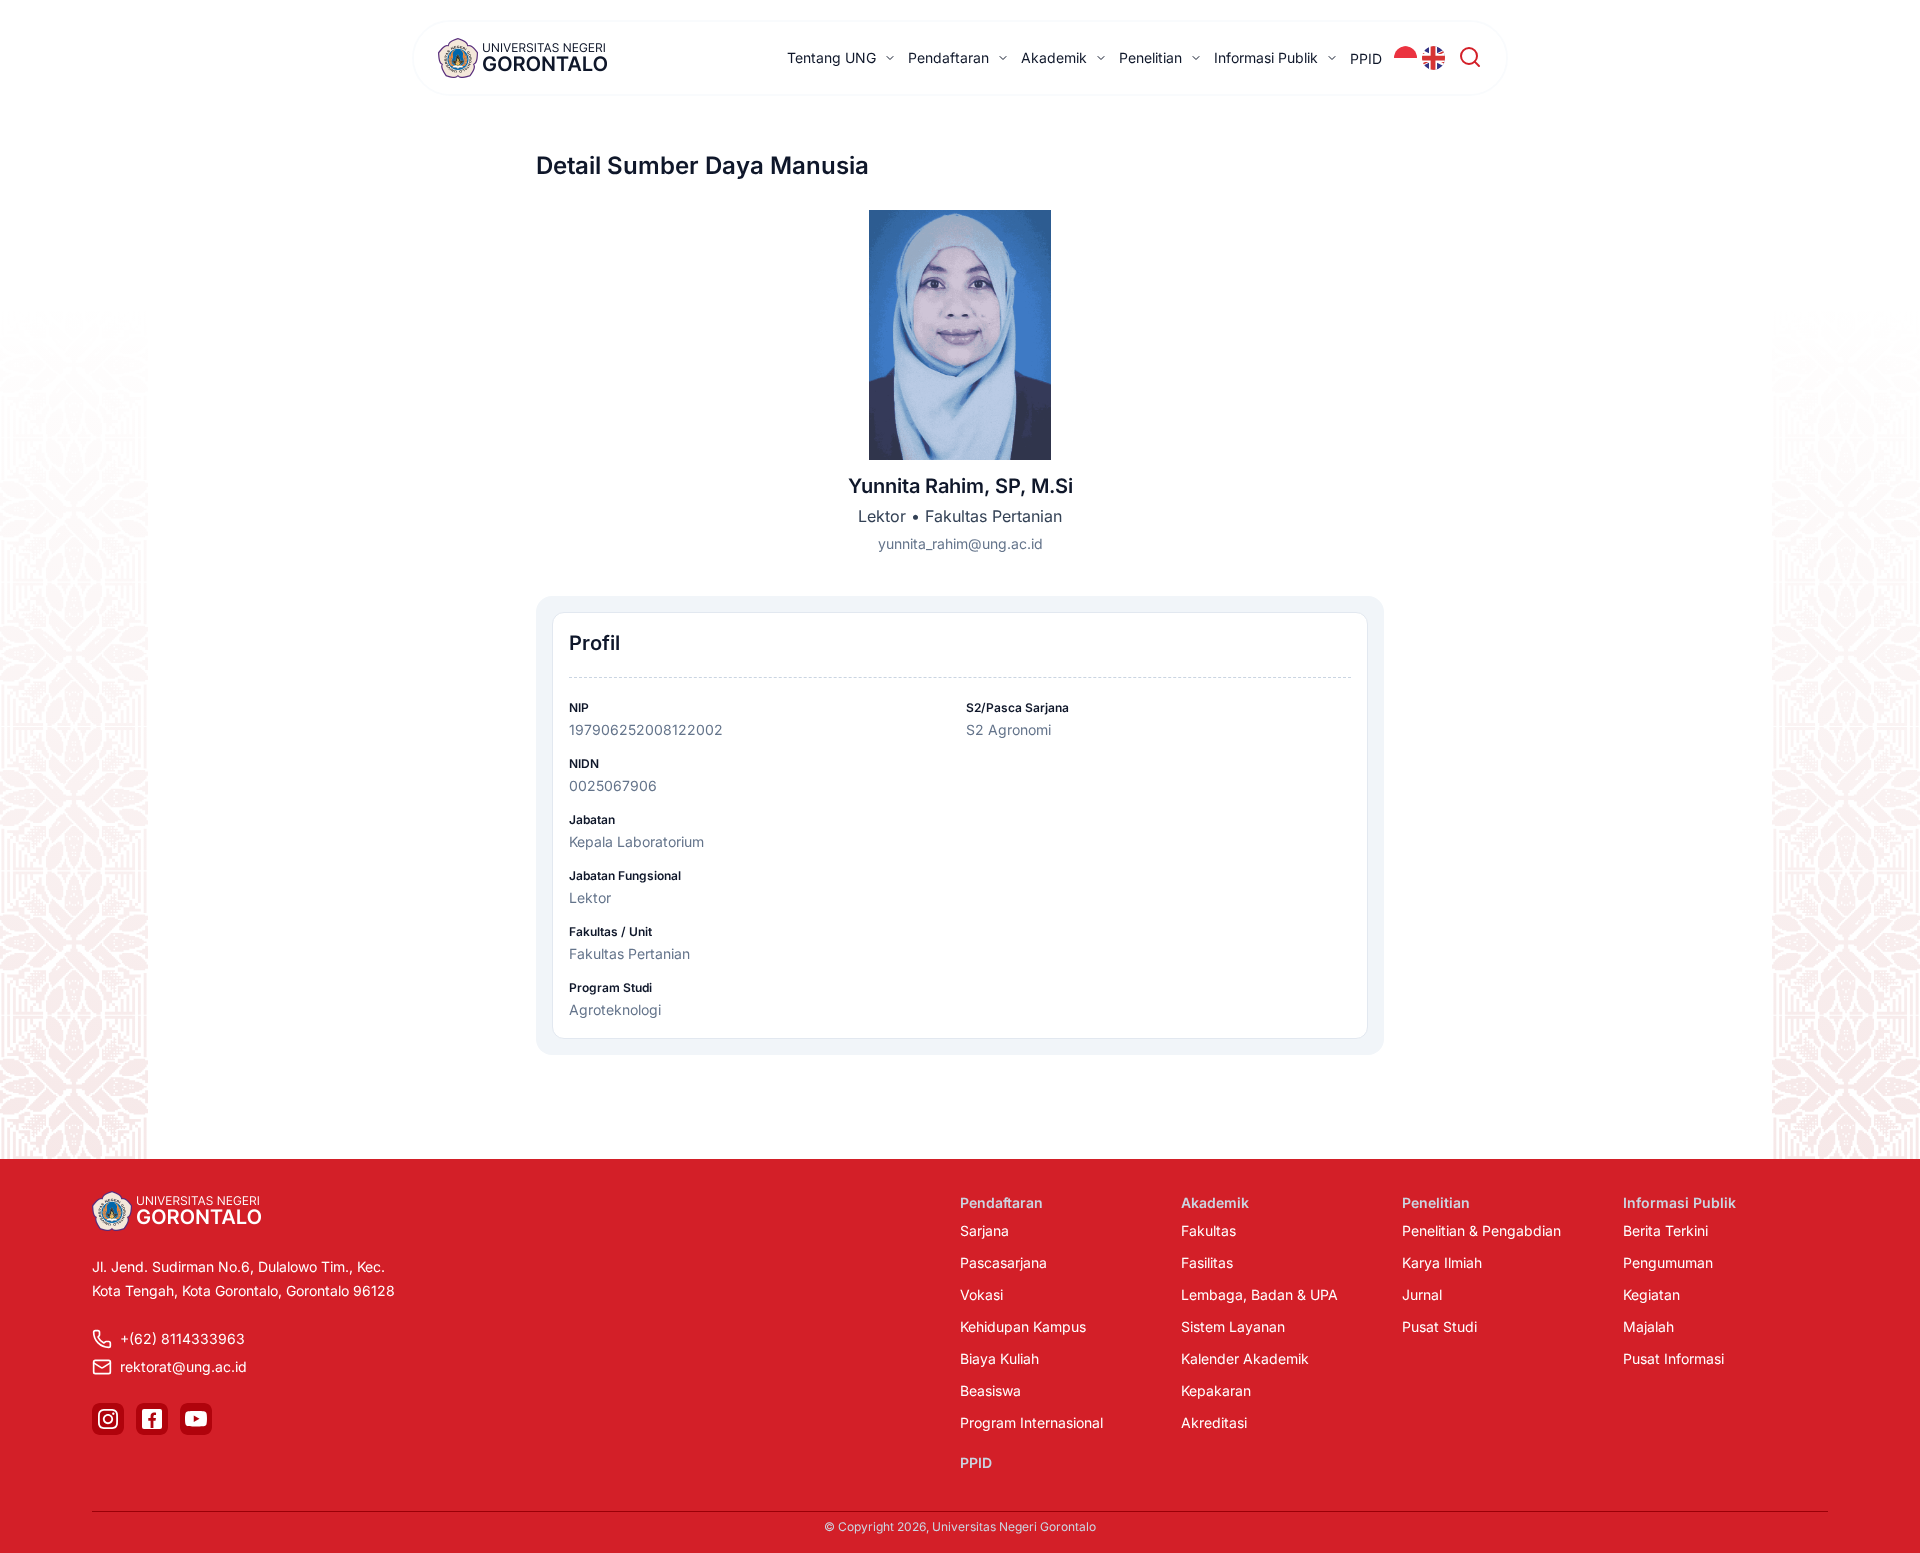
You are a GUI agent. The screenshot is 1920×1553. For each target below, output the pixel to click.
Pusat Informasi (1673, 1358)
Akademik (1054, 57)
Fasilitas (1207, 1262)
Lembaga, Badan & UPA (1259, 1294)
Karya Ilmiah (1442, 1262)
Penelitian (1150, 57)
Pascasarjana (1003, 1262)
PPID (1366, 58)
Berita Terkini (1665, 1230)
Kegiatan (1651, 1294)
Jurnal (1422, 1294)
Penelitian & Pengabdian (1481, 1230)
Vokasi (981, 1294)
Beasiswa (990, 1390)
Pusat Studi (1439, 1326)
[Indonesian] (1406, 58)
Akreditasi (1214, 1422)
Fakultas (1208, 1230)
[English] (1434, 58)
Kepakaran (1216, 1390)
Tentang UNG (831, 57)
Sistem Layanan (1233, 1326)
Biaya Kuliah (999, 1358)
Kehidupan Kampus (1023, 1326)
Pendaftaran (948, 57)
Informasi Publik (1266, 57)
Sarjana (984, 1230)
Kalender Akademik (1245, 1358)
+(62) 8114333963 (182, 1338)
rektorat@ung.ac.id (183, 1366)
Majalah (1648, 1326)
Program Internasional (1031, 1422)
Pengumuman (1668, 1262)
